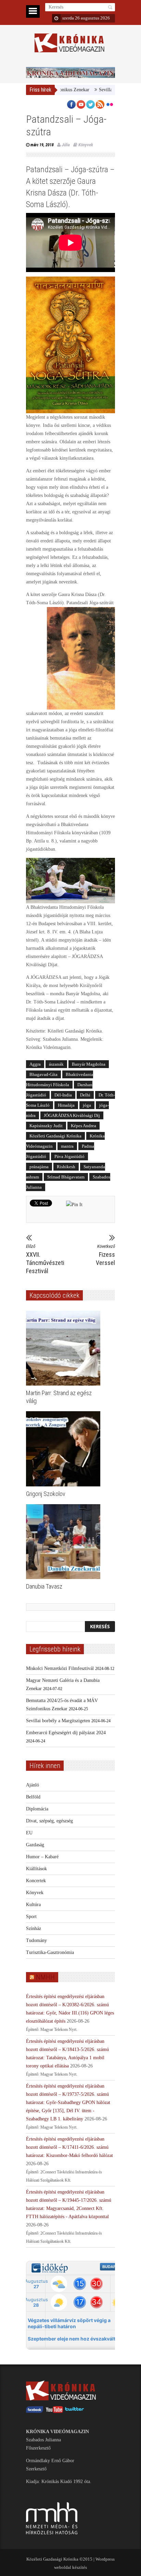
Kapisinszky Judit (46, 1126)
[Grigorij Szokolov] (65, 1449)
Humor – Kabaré (42, 1857)
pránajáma (39, 1167)
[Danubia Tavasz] (65, 1542)
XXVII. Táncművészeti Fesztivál (43, 1259)
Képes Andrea (84, 1126)
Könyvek (86, 145)
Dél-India (63, 1095)
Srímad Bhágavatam (66, 1177)
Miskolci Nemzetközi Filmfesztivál (60, 1668)
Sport (31, 1917)
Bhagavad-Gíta (43, 1074)
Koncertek (36, 1881)
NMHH (45, 1977)
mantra (67, 1146)
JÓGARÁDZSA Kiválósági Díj (72, 1115)
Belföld (33, 1797)
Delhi (85, 1095)
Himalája (66, 1105)
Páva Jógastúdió (69, 1156)
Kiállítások (36, 1869)
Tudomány (36, 1940)
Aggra (35, 1064)
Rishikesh (66, 1167)
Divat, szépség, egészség (49, 1821)
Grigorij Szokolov (46, 1494)
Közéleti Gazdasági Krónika (55, 1136)
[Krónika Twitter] (75, 2411)
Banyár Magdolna (89, 1064)
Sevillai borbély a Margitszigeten (106, 90)
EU (29, 1833)
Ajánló (33, 1785)
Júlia (66, 145)
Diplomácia (37, 1809)
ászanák (56, 1064)
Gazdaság (35, 1845)
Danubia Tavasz (44, 1586)
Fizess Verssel (105, 1255)
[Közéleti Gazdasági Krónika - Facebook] (35, 2411)
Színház (34, 1928)
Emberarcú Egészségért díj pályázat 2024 (66, 1733)
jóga (87, 1105)
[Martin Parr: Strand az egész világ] (65, 1348)
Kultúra (33, 1905)
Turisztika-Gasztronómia (50, 1952)
